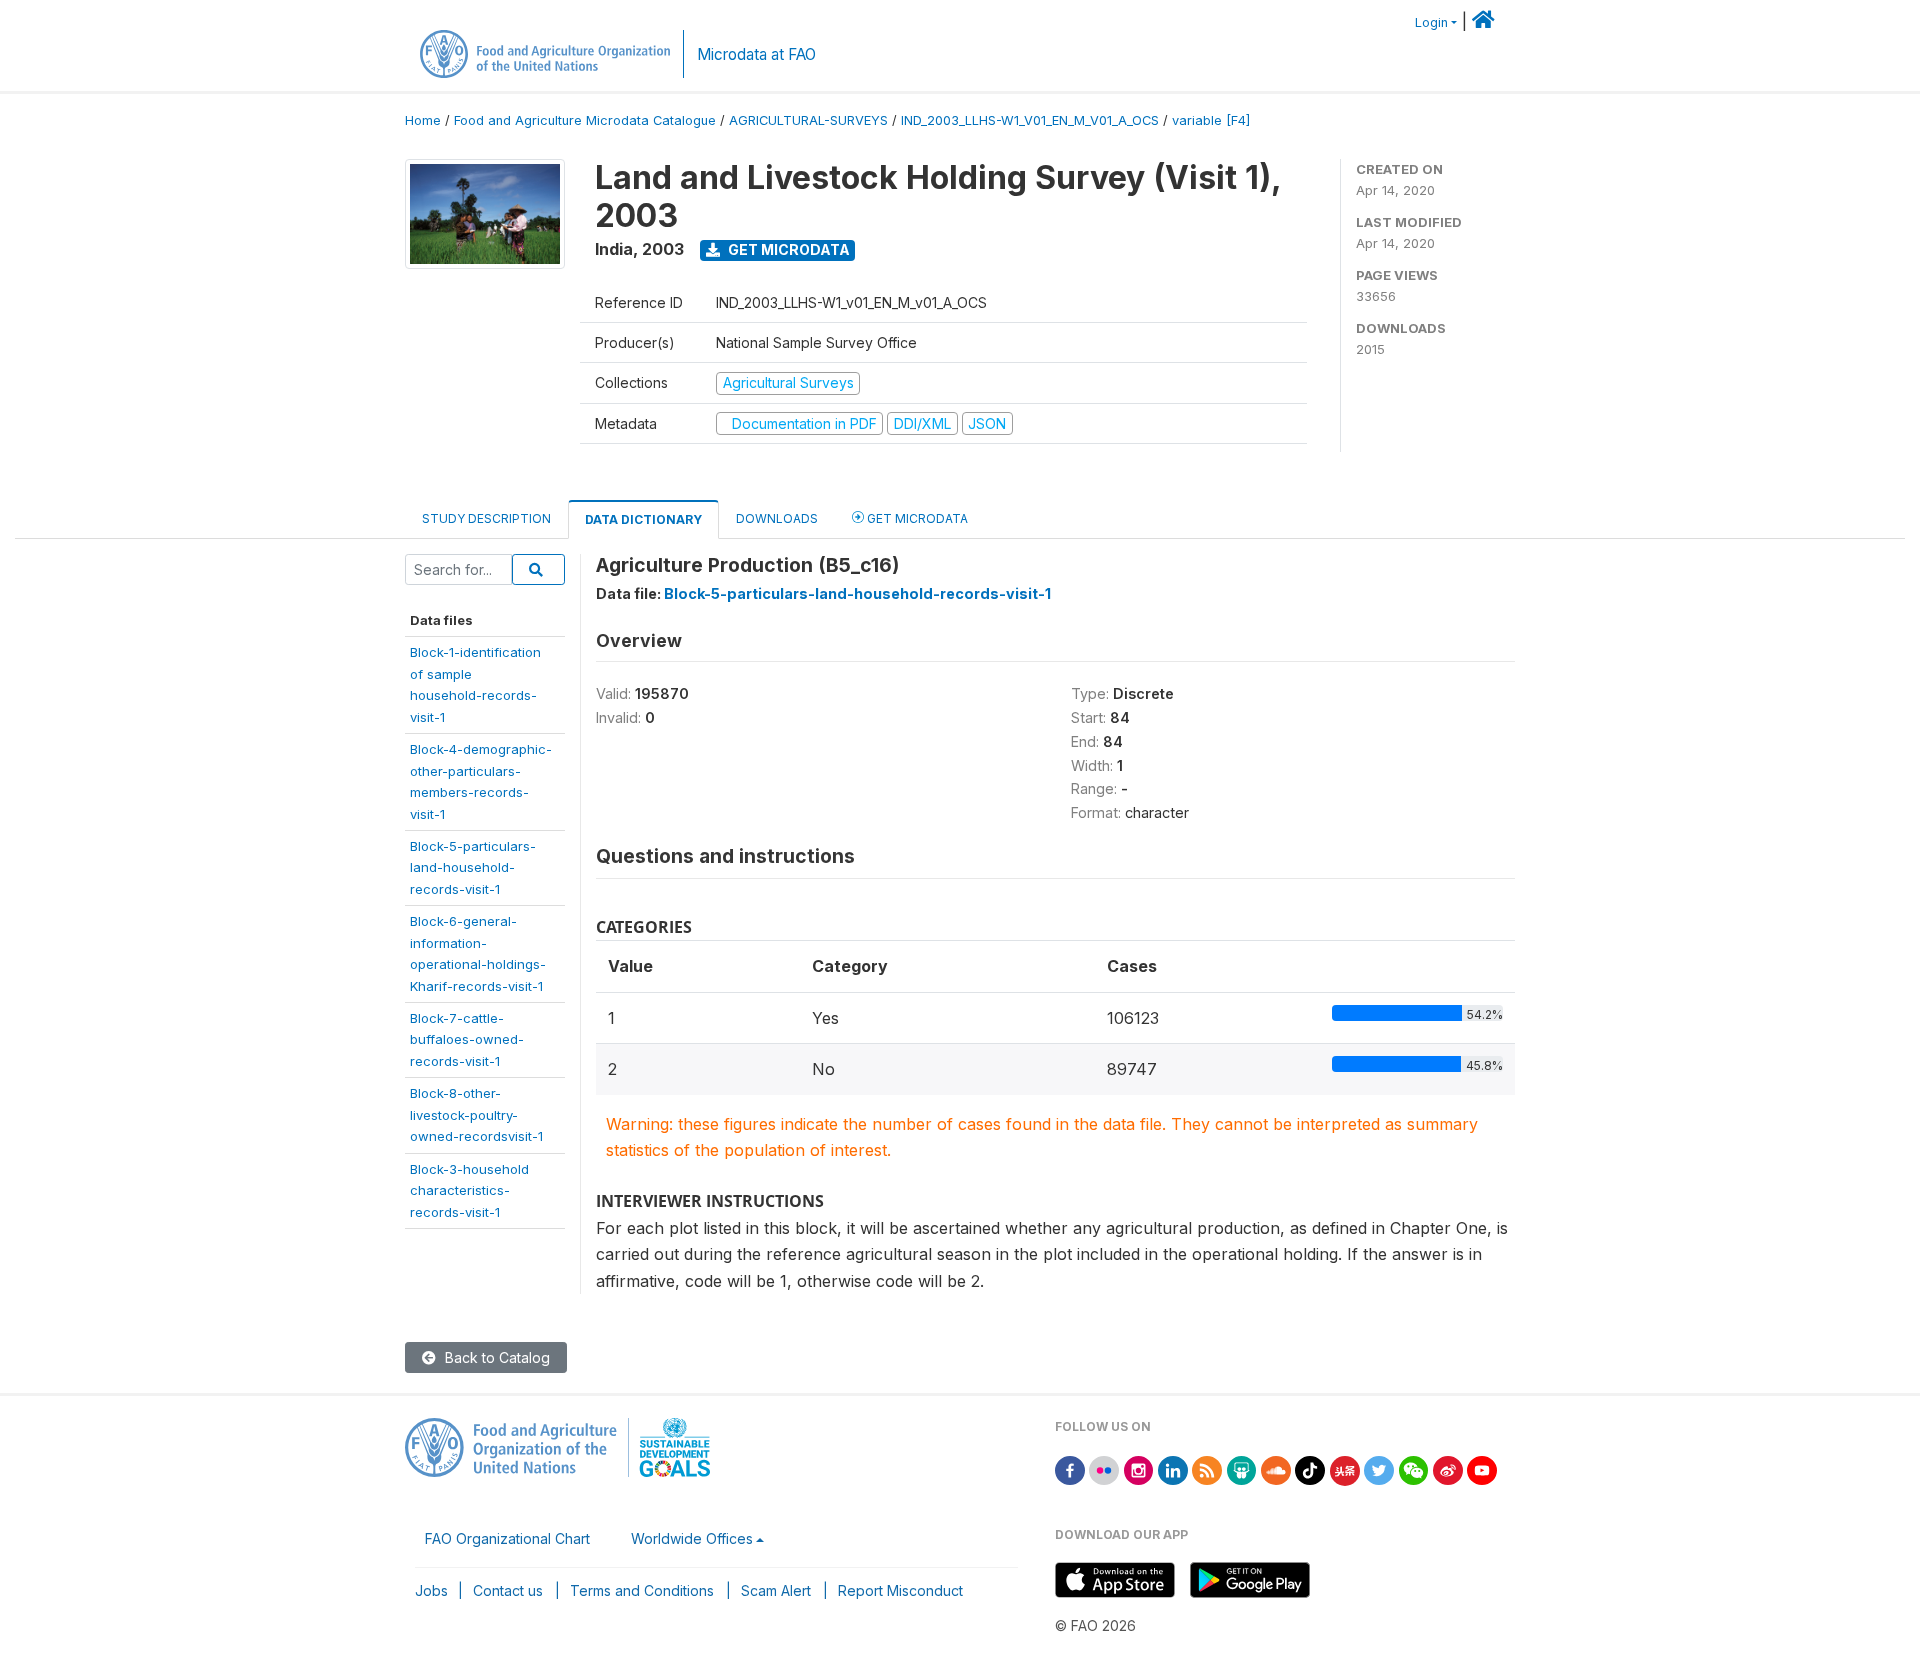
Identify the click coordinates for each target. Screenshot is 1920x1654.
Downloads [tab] (777, 518)
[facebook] (1070, 1468)
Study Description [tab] (486, 518)
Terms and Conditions (642, 1590)
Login (1431, 22)
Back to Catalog (495, 1357)
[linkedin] (1173, 1468)
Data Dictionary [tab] (643, 519)
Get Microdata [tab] (916, 518)
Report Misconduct (900, 1590)
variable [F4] (1211, 120)
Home (423, 120)
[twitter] (1379, 1468)
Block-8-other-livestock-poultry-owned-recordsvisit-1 (476, 1114)
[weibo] (1448, 1468)
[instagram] (1139, 1468)
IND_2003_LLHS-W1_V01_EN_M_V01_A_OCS (1030, 120)
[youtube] (1482, 1468)
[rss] (1207, 1468)
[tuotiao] (1345, 1468)
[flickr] (1104, 1468)
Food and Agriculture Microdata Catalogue (585, 120)
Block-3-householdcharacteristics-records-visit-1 (469, 1190)
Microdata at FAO (756, 54)
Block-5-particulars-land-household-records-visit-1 (473, 867)
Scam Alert (776, 1590)
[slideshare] (1242, 1468)
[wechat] (1414, 1468)
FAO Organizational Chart (507, 1538)
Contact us (508, 1590)
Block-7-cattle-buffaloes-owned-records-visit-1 (467, 1039)
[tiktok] (1310, 1468)
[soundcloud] (1276, 1468)
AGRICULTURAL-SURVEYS (808, 120)
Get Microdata (787, 249)
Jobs (431, 1590)
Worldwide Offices (692, 1538)
